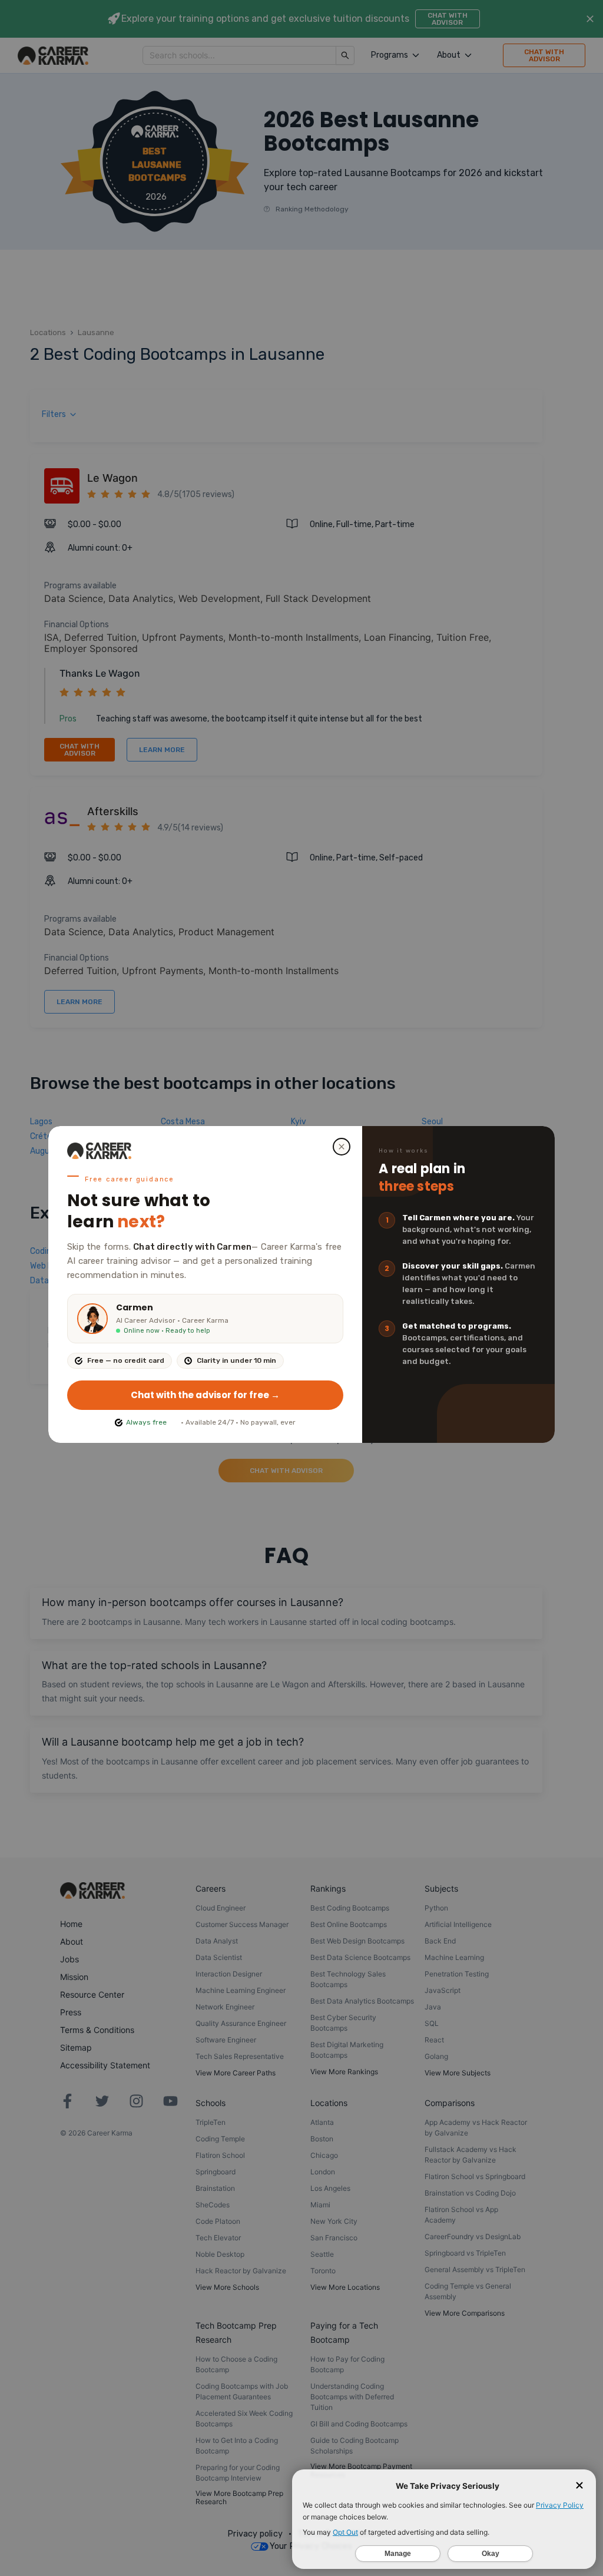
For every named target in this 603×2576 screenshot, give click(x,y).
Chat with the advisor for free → (205, 1395)
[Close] (342, 1147)
